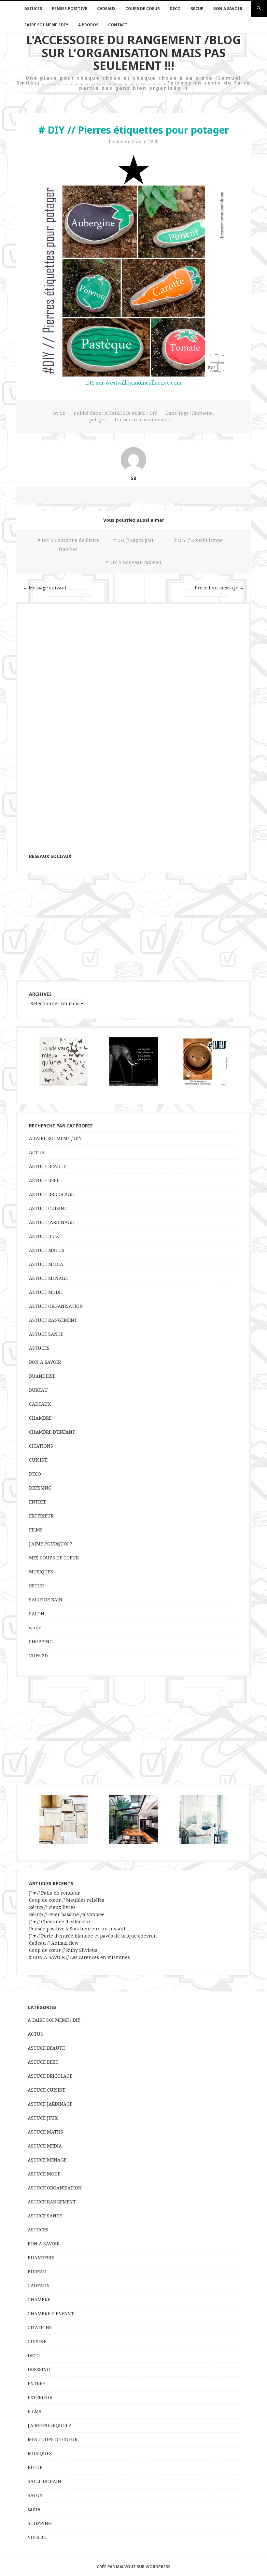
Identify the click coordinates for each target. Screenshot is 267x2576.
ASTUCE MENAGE (48, 1278)
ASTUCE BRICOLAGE (51, 1194)
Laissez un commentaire (142, 420)
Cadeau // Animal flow (54, 1943)
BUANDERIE (42, 1376)
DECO (175, 9)
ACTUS (37, 1152)
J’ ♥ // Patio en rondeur (55, 1893)
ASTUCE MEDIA (46, 1264)
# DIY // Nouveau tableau (133, 562)
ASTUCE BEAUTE (48, 1166)
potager (98, 420)
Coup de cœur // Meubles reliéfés (67, 1900)
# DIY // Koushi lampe (198, 540)
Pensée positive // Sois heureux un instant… (79, 1929)
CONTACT (118, 25)
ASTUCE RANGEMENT (53, 1320)
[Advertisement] (133, 927)
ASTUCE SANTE (46, 1334)
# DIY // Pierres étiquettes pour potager (134, 130)
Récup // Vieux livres (52, 1907)
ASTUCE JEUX (44, 1236)
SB (63, 413)
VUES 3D (38, 1656)
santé (35, 1628)
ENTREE (38, 1502)
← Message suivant (45, 588)
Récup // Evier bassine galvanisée (67, 1914)
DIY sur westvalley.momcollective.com (134, 383)
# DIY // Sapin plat (133, 540)
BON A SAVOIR (228, 9)
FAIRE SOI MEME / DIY (46, 25)
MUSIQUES (41, 1572)
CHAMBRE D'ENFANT (52, 1432)
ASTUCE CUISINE (48, 1208)
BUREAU (38, 1390)
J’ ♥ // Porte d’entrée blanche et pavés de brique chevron (93, 1936)
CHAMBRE (40, 1418)
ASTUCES (33, 9)
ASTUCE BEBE (44, 1180)
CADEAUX (106, 9)
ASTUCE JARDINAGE (51, 1222)
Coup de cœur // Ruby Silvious (63, 1950)
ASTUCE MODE (45, 1292)
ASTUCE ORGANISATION (56, 1306)
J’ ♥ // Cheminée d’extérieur (60, 1921)
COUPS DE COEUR (143, 9)
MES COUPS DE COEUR (54, 1558)
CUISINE (38, 1460)
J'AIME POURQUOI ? (51, 1544)
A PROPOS (88, 25)
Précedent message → (219, 588)
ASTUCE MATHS (47, 1250)
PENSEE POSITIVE (70, 9)
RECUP (197, 9)
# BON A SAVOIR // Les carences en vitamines (79, 1957)
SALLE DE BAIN (46, 1600)
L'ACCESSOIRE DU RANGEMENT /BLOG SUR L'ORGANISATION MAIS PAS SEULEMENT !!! (133, 53)
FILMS (36, 1530)
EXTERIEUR (41, 1516)
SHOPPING (41, 1642)
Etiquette (202, 413)
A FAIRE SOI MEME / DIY (131, 413)
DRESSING (40, 1488)
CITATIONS (41, 1446)
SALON (37, 1614)
